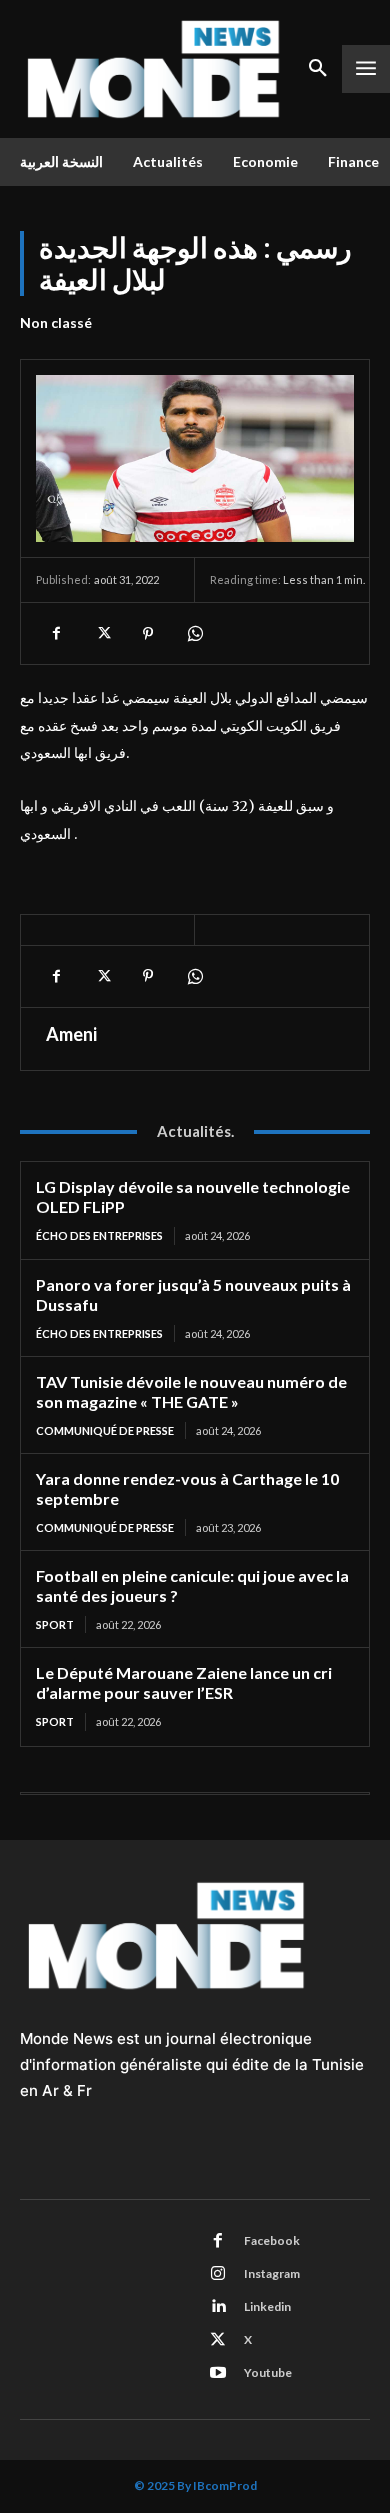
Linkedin (267, 2306)
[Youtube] (218, 2373)
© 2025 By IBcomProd (195, 2485)
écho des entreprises (99, 1235)
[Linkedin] (218, 2307)
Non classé (56, 322)
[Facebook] (56, 633)
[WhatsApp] (194, 633)
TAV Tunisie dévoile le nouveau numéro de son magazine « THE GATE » (191, 1391)
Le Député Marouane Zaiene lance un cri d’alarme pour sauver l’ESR (184, 1682)
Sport (55, 1624)
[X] (102, 633)
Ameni (71, 1034)
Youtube (268, 2372)
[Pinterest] (148, 633)
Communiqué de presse (105, 1430)
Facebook (272, 2240)
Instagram (272, 2273)
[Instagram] (218, 2274)
